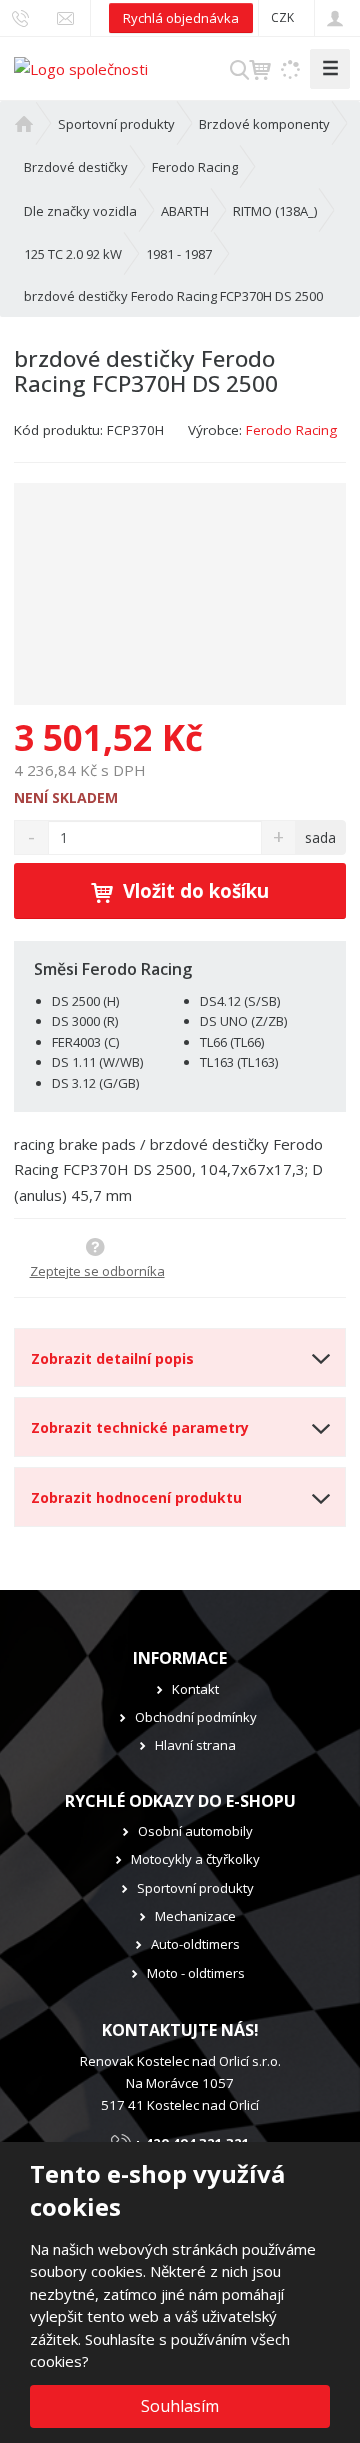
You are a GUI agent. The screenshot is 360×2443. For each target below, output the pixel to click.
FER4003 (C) (85, 1042)
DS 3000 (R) (85, 1021)
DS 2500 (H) (85, 1001)
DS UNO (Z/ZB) (243, 1021)
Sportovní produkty (195, 1888)
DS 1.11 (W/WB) (97, 1062)
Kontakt (195, 1689)
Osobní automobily (195, 1831)
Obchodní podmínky (196, 1717)
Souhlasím (180, 2406)
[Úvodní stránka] (81, 67)
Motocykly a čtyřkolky (195, 1859)
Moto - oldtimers (196, 1973)
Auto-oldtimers (195, 1944)
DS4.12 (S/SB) (240, 1001)
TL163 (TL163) (239, 1062)
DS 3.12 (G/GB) (95, 1083)
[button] (282, 17)
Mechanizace (195, 1916)
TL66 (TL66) (232, 1042)
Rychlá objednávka (181, 18)
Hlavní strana (195, 1745)
